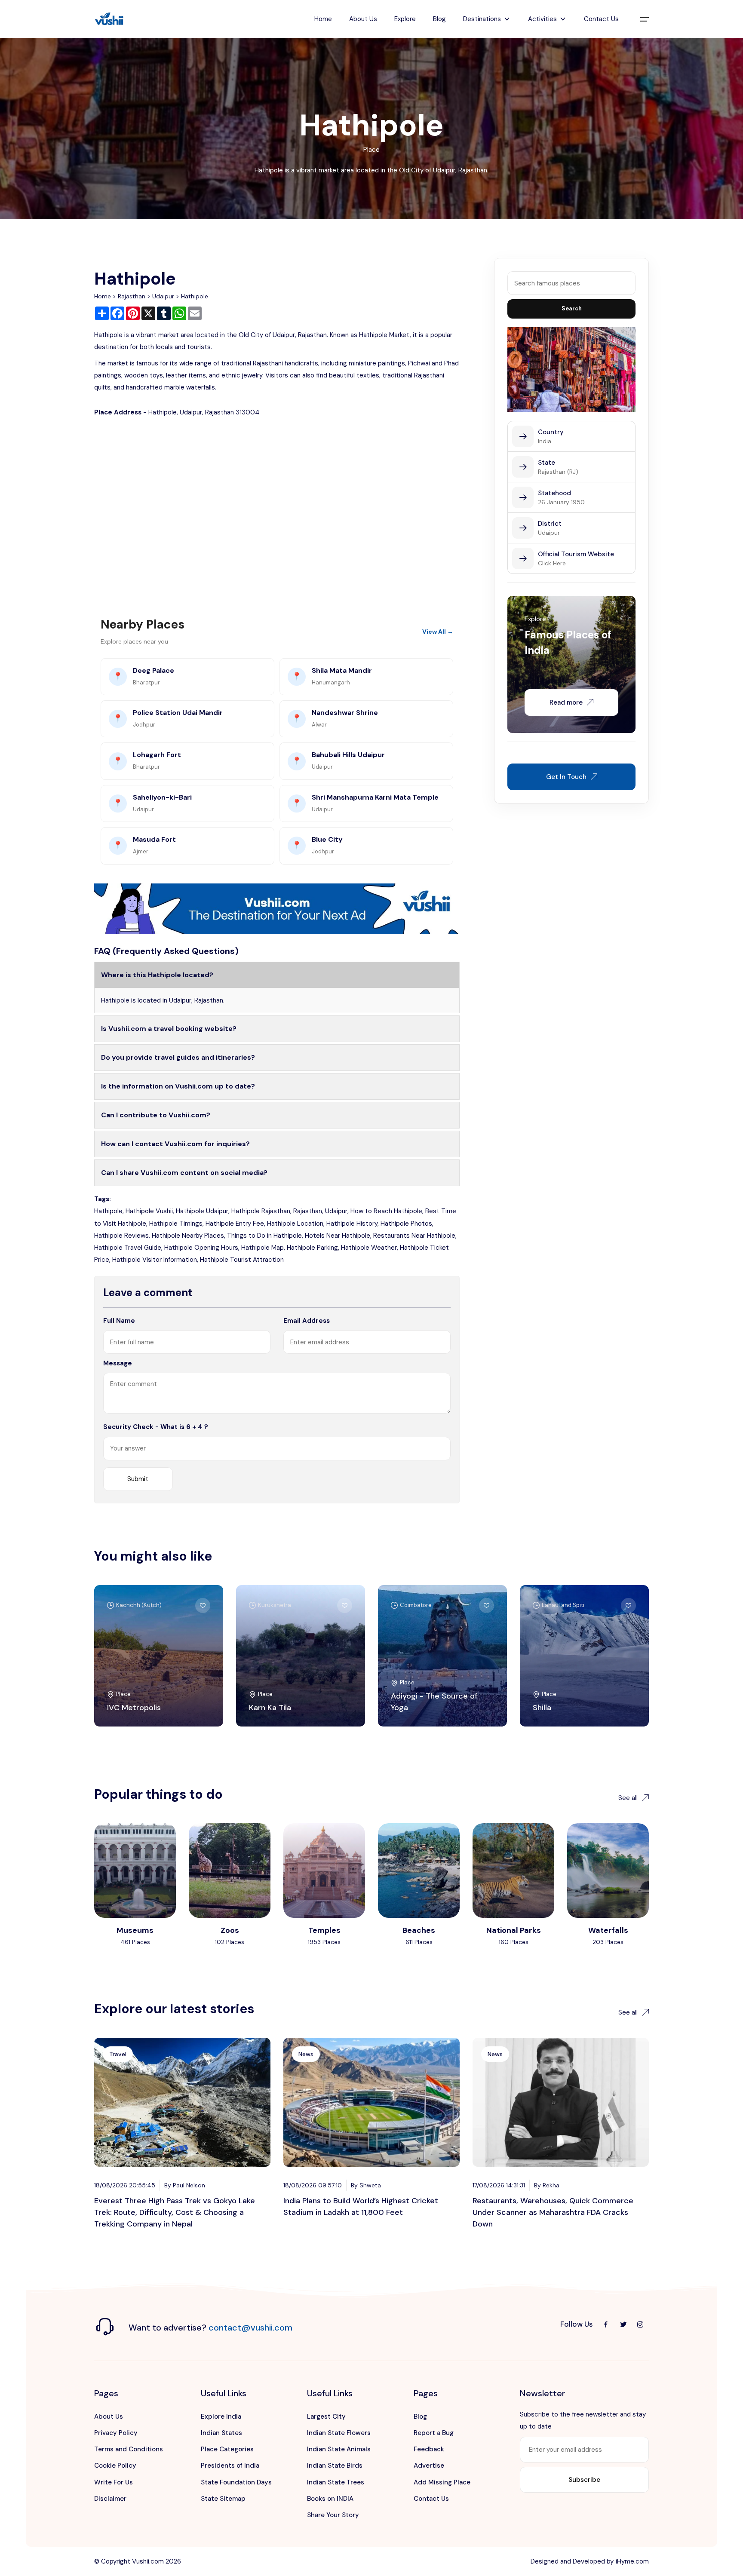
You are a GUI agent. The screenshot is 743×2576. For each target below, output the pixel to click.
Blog (439, 19)
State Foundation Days (236, 2482)
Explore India (221, 2417)
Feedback (429, 2449)
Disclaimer (110, 2499)
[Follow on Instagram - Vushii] (640, 2325)
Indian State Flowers (339, 2433)
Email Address (307, 1321)
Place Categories (227, 2449)
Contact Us (601, 19)
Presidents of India (230, 2466)
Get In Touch (566, 777)
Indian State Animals (339, 2449)
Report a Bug (434, 2433)
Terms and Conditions (129, 2449)
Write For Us (114, 2482)
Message (118, 1363)
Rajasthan (132, 296)
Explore (405, 19)
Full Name (119, 1321)
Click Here (552, 563)
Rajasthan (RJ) (558, 472)
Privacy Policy (116, 2433)
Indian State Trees (336, 2482)
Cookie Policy (115, 2466)
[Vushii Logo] (109, 19)
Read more (566, 702)
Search (572, 308)
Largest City (326, 2417)
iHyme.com (632, 2561)
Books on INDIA (330, 2499)
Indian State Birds (335, 2466)
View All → (438, 632)
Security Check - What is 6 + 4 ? (156, 1427)
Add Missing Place (442, 2482)
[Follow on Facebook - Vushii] (606, 2325)
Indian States (221, 2433)
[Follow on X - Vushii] (623, 2325)
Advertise (429, 2466)
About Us (363, 19)
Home (323, 19)
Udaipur (163, 296)
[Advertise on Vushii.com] (277, 908)
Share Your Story (333, 2515)
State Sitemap (223, 2499)
